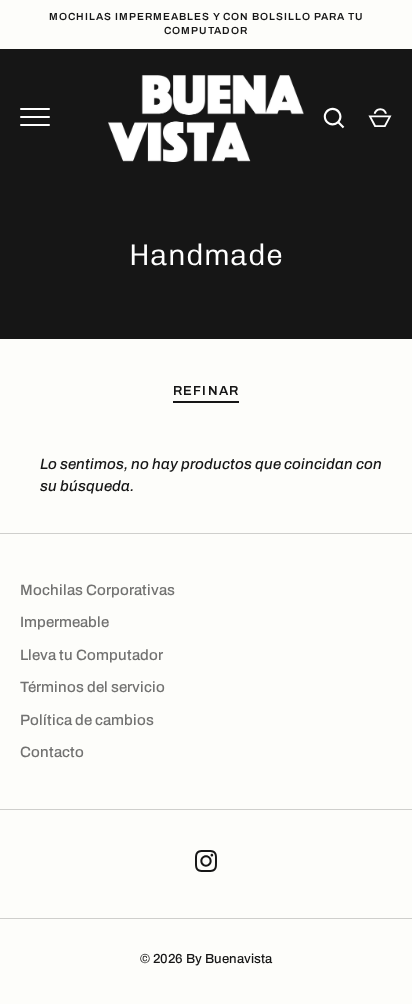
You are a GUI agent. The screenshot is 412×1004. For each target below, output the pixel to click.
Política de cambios (87, 720)
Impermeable (64, 622)
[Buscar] (334, 118)
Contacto (52, 752)
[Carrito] (380, 118)
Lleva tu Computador (91, 655)
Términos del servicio (92, 687)
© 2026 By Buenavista (206, 958)
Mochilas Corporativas (97, 590)
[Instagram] (206, 864)
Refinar (205, 390)
